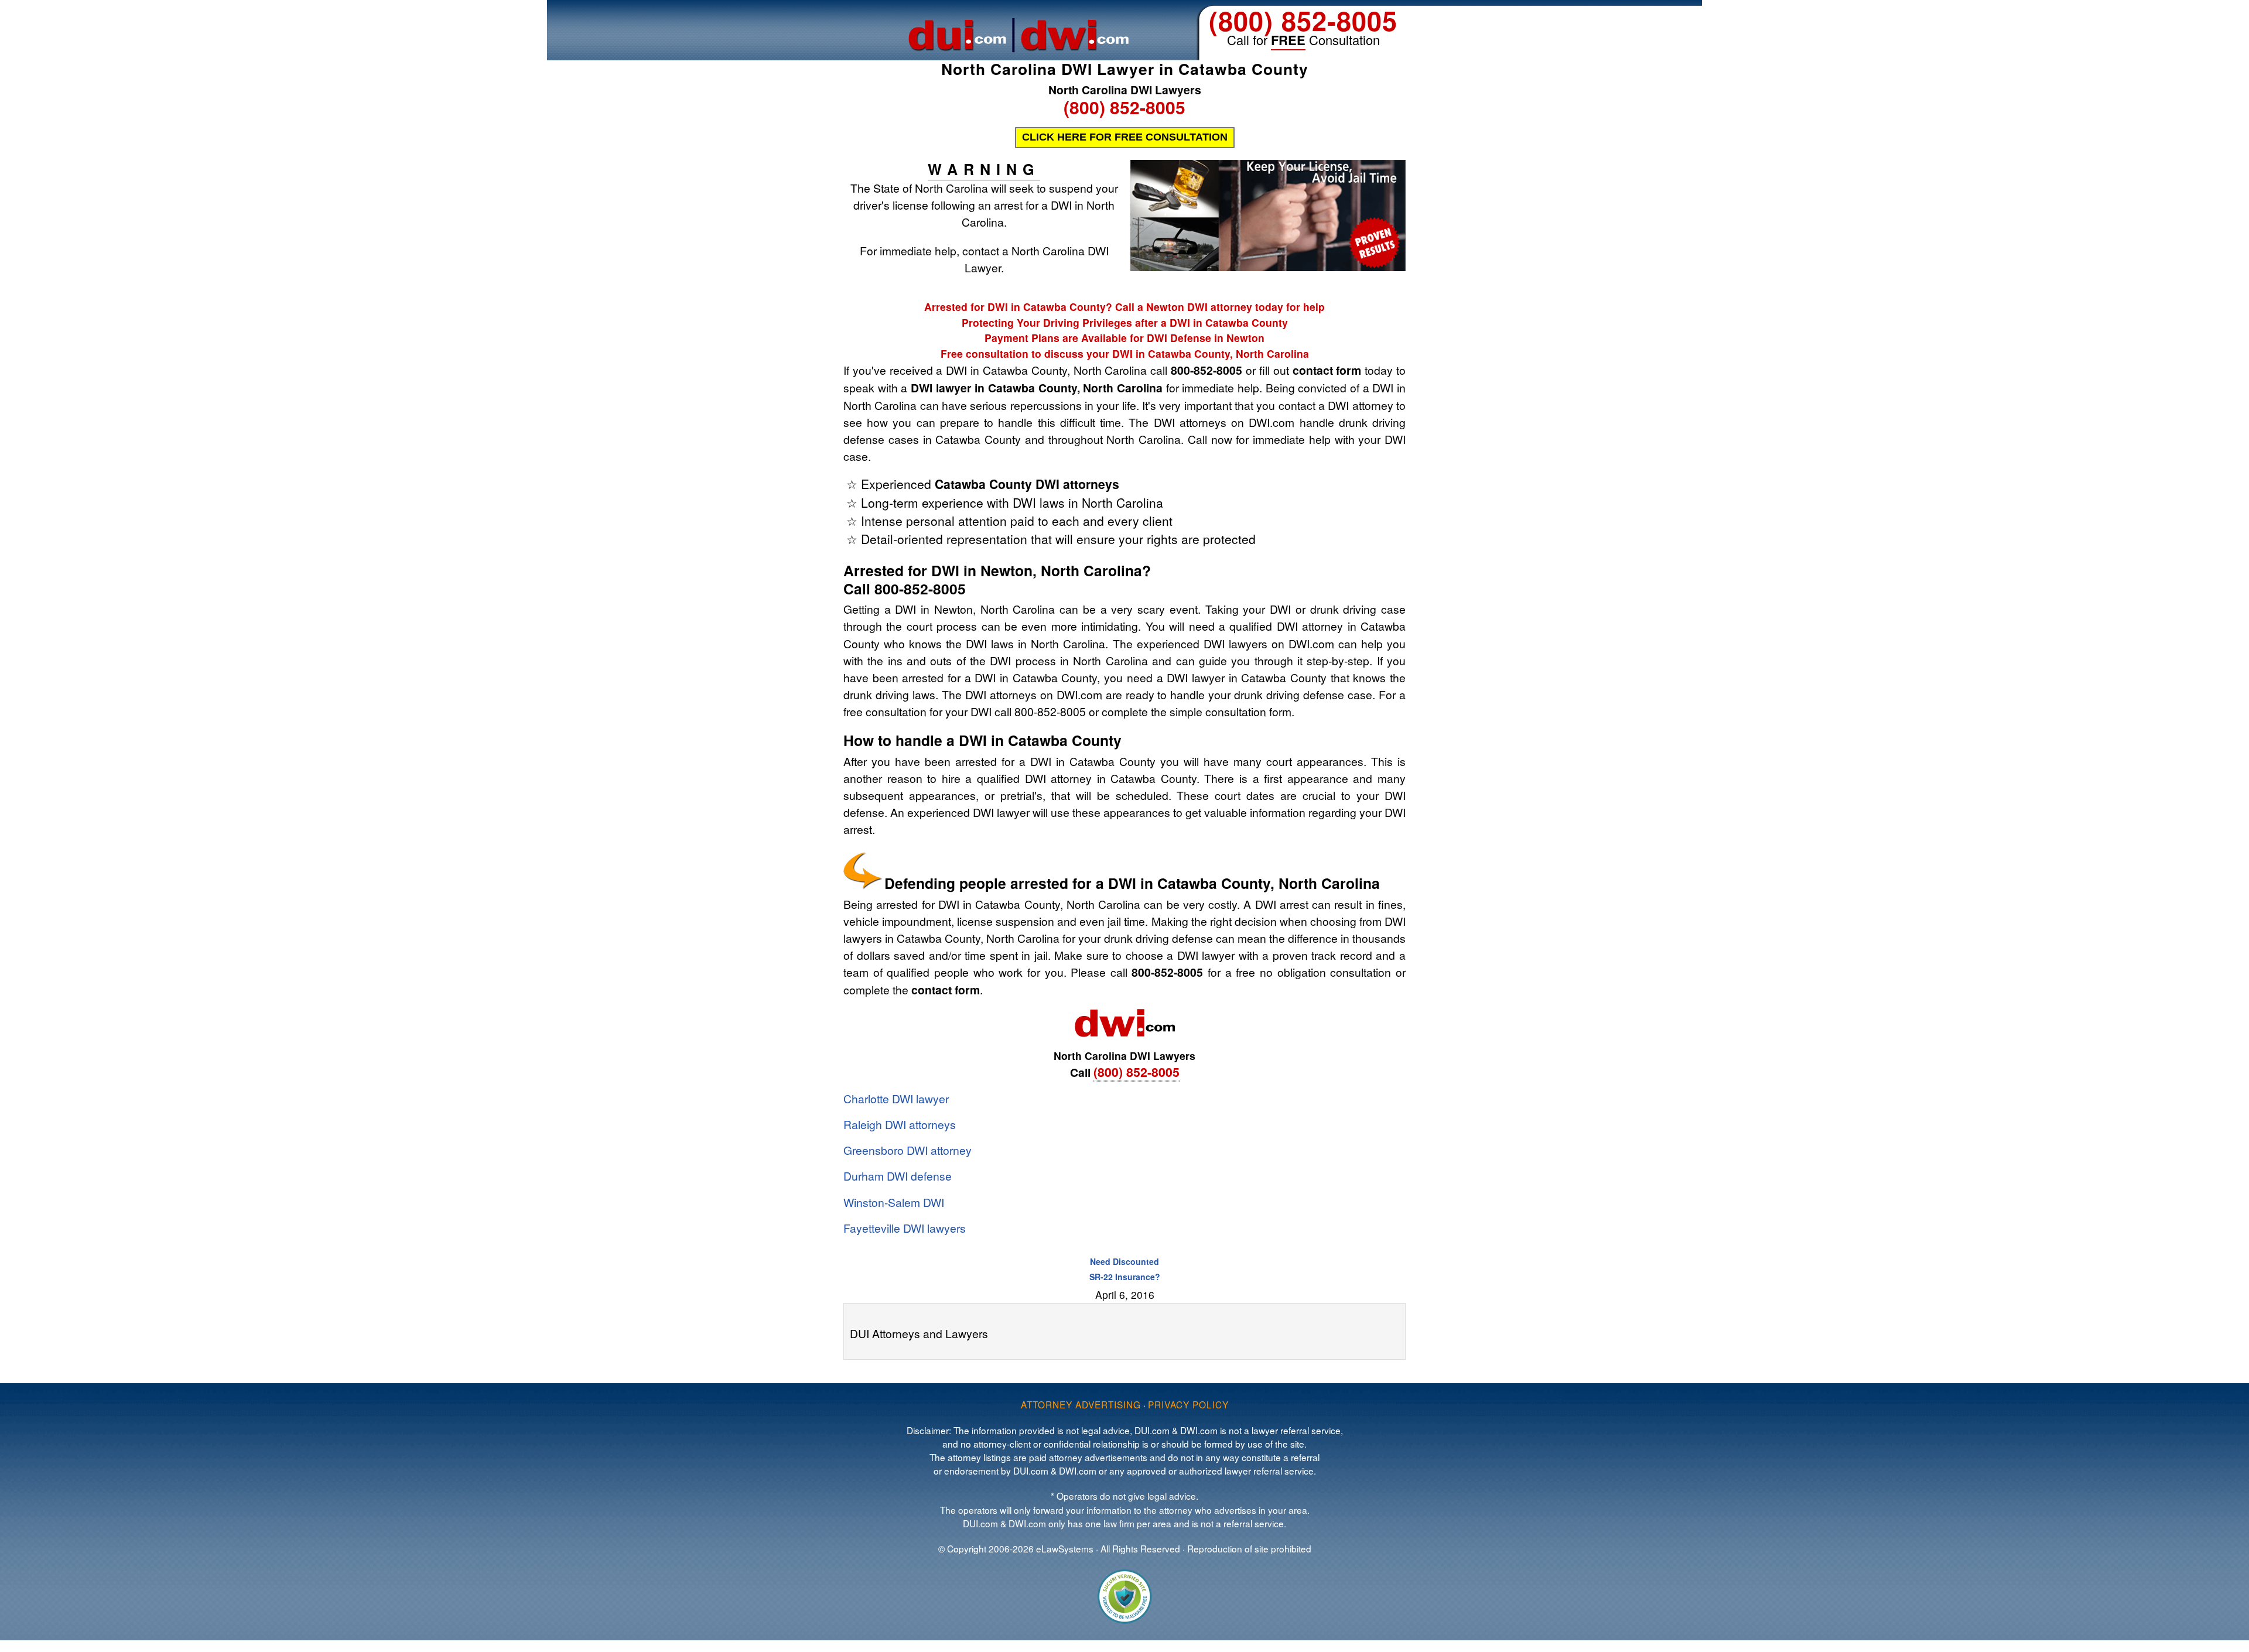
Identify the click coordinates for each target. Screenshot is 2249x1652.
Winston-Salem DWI (894, 1202)
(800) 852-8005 (1303, 20)
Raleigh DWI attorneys (900, 1124)
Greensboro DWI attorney (908, 1150)
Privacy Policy (1188, 1404)
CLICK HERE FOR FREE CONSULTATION (1125, 137)
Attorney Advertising (1081, 1404)
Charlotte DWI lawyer (896, 1098)
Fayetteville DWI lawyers (905, 1228)
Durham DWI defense (898, 1176)
